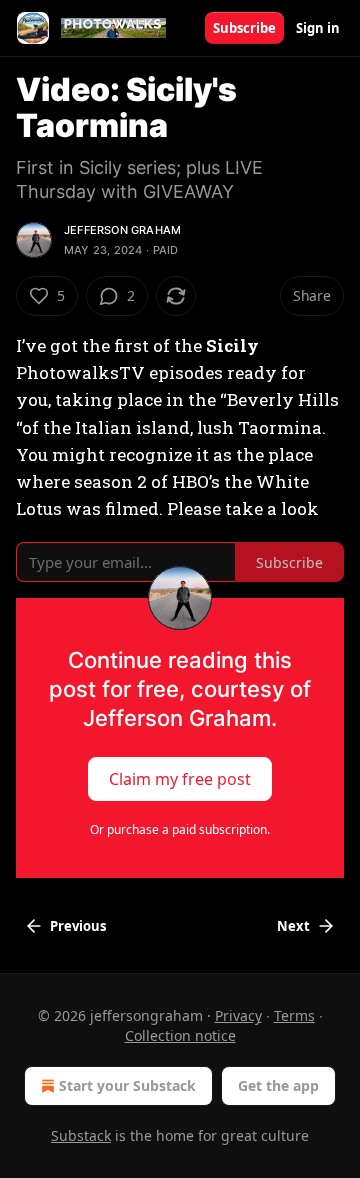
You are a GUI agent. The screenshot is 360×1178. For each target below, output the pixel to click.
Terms (294, 1015)
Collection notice (180, 1035)
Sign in (318, 28)
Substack (81, 1135)
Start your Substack (127, 1085)
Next (293, 926)
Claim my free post (180, 779)
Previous (78, 926)
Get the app (278, 1085)
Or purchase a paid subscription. (180, 829)
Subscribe (244, 28)
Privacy (238, 1015)
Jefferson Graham (122, 230)
